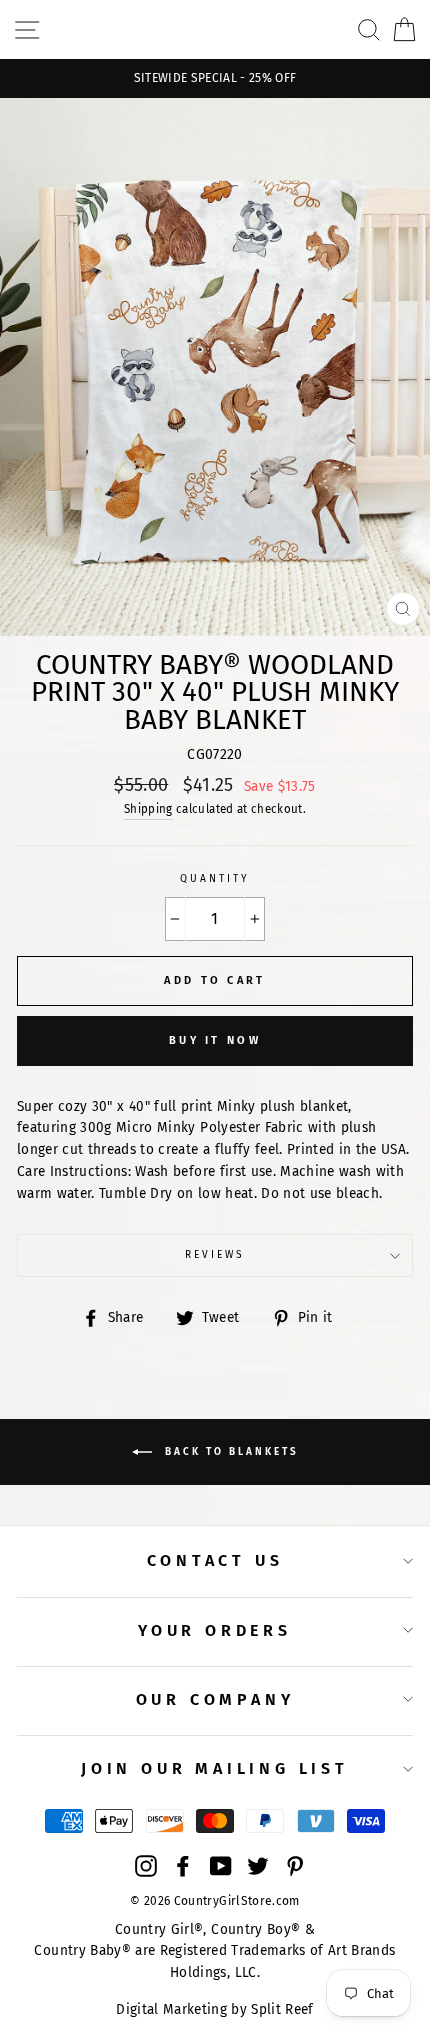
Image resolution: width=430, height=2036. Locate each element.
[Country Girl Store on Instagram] (146, 1866)
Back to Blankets (229, 1452)
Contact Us (215, 1560)
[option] (215, 78)
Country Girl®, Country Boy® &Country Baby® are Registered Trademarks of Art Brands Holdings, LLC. (214, 1951)
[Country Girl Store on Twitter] (258, 1866)
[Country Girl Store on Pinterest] (295, 1866)
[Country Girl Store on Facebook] (183, 1866)
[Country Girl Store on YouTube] (221, 1866)
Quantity (215, 878)
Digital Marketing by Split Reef (215, 2009)
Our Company (215, 1699)
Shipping (148, 809)
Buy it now (215, 1040)
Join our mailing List (215, 1768)
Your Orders (215, 1630)
